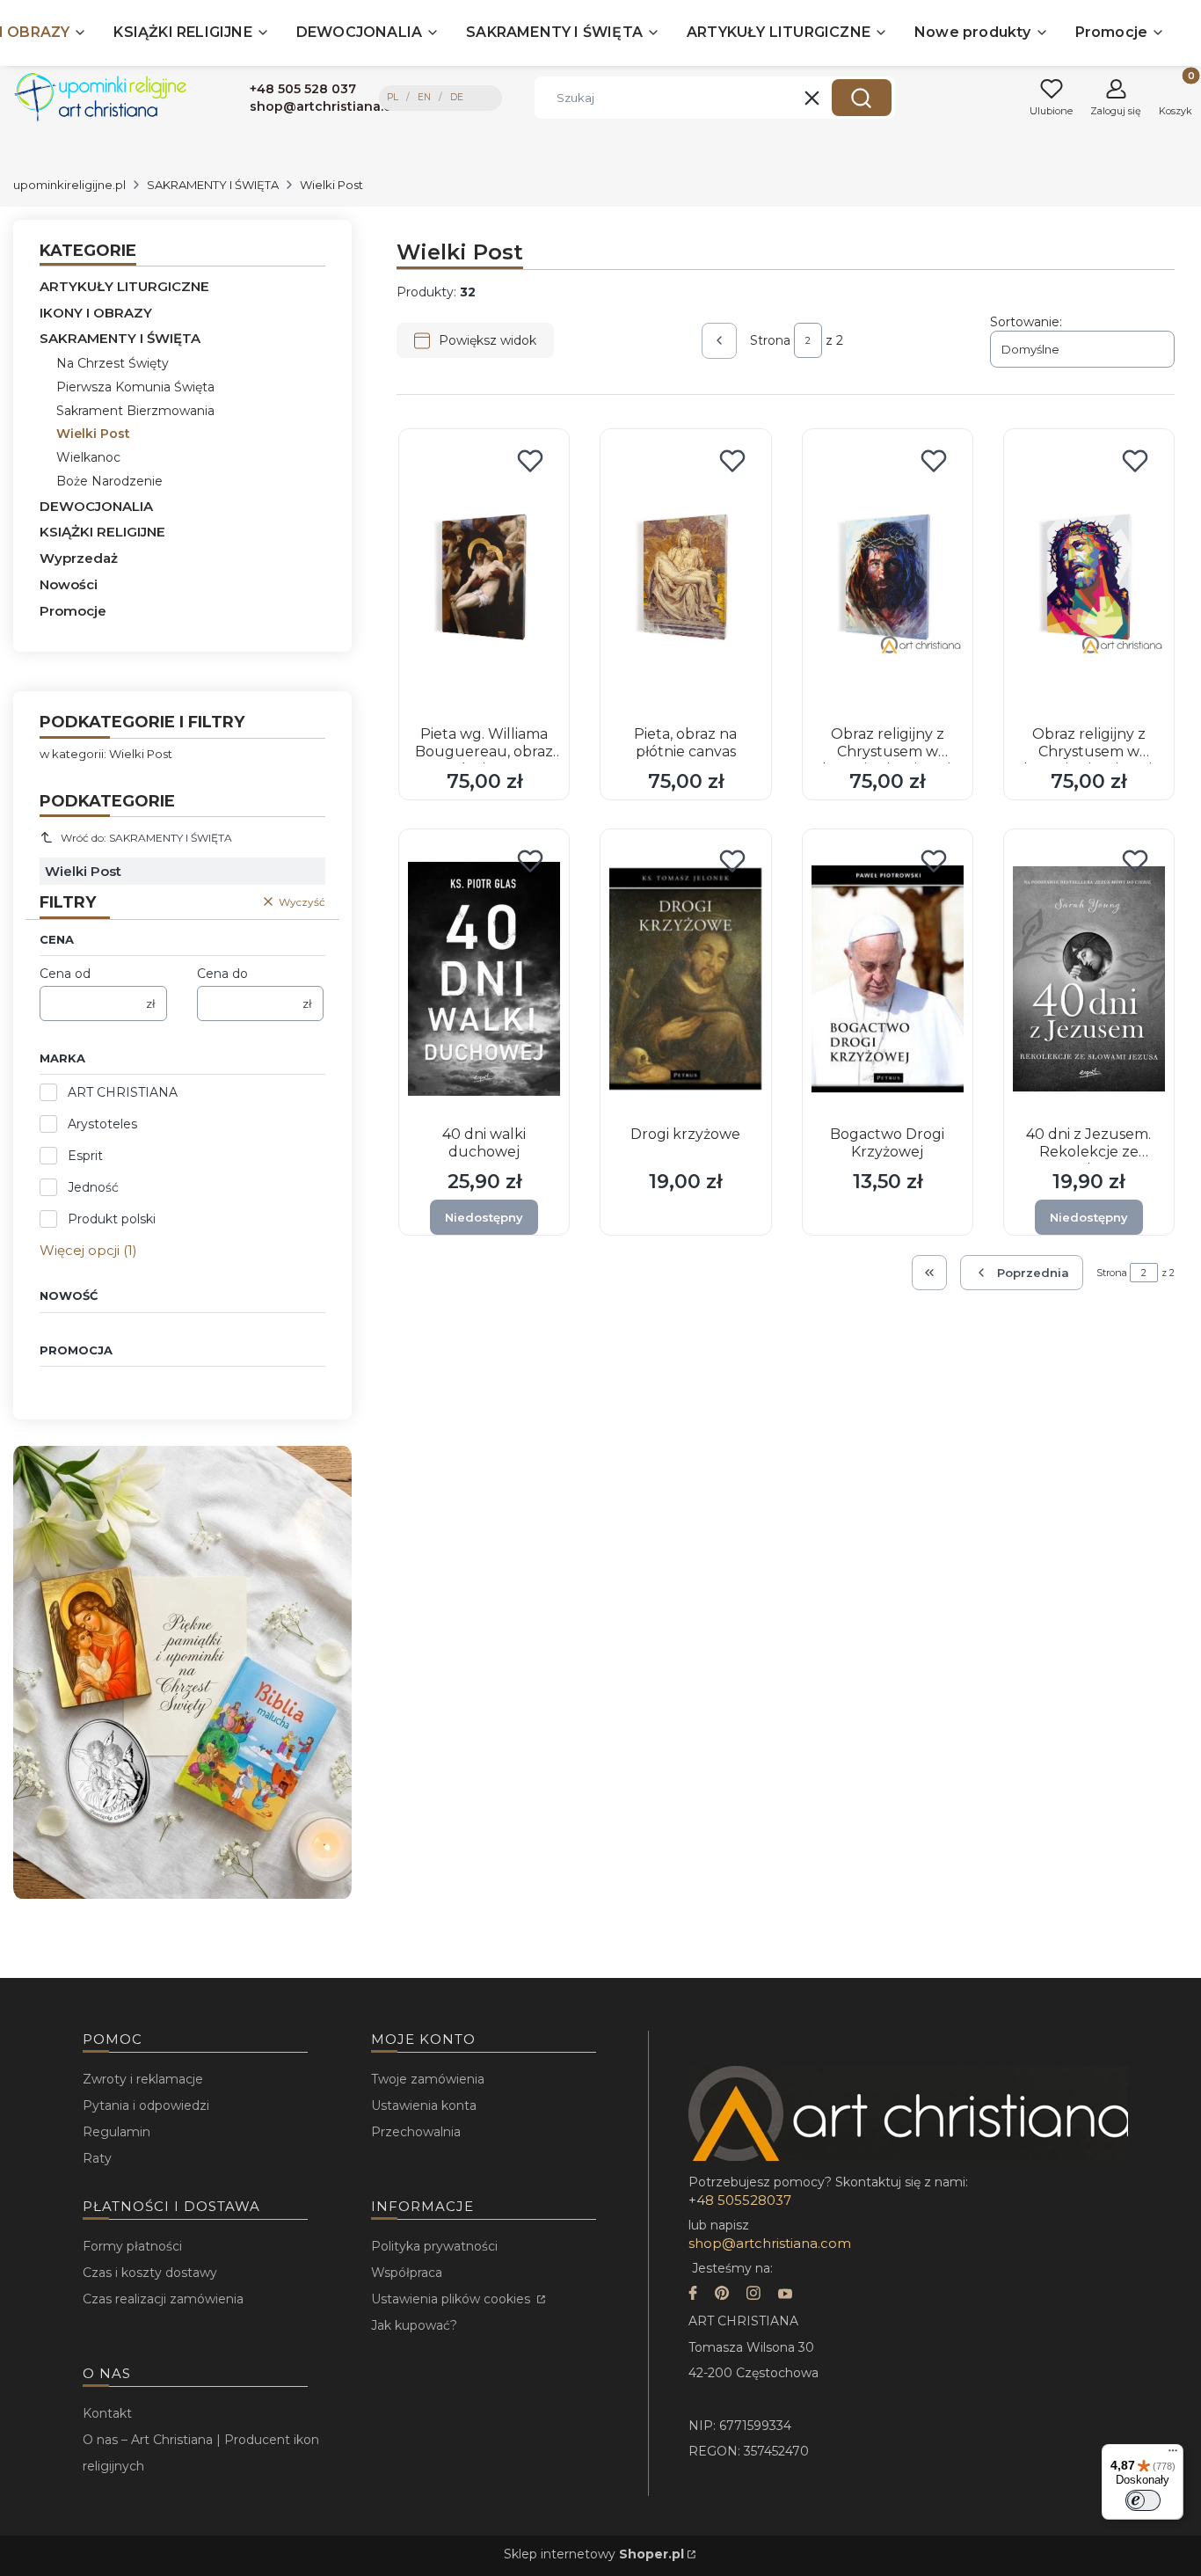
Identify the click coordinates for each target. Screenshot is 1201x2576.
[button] (862, 98)
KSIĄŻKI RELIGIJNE (102, 532)
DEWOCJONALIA (96, 506)
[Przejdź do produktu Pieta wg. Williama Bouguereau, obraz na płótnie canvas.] (484, 579)
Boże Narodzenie (109, 481)
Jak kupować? (414, 2325)
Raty (97, 2158)
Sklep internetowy (594, 2554)
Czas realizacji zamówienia (163, 2299)
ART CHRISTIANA (123, 1092)
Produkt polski (112, 1219)
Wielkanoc (88, 457)
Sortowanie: (1026, 322)
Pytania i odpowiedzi (146, 2105)
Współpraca (407, 2273)
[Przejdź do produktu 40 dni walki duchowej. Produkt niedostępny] (484, 979)
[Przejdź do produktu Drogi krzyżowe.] (685, 979)
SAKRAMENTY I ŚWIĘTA (213, 185)
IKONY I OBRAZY (96, 313)
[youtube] (785, 2295)
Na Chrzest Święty (113, 363)
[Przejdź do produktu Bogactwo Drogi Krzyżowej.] (888, 979)
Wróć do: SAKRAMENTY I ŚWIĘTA (146, 838)
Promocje (73, 611)
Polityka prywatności (434, 2246)
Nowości (69, 584)
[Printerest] (722, 2295)
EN (424, 97)
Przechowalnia (416, 2132)
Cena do (222, 974)
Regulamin (116, 2132)
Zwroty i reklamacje (143, 2079)
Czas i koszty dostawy (150, 2273)
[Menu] (1173, 2455)
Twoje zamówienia (428, 2079)
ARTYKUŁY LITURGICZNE (124, 286)
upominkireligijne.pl (69, 185)
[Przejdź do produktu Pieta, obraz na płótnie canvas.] (685, 579)
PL (393, 97)
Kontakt (107, 2413)
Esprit (85, 1156)
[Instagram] (753, 2295)
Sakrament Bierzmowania (135, 411)
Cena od (65, 974)
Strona (770, 340)
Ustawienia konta (424, 2105)
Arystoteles (102, 1124)
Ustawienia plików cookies (452, 2299)
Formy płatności (132, 2246)
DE (457, 97)
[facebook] (693, 2295)
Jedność (93, 1187)
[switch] (1143, 2500)
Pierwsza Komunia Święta (135, 387)
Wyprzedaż (79, 558)
